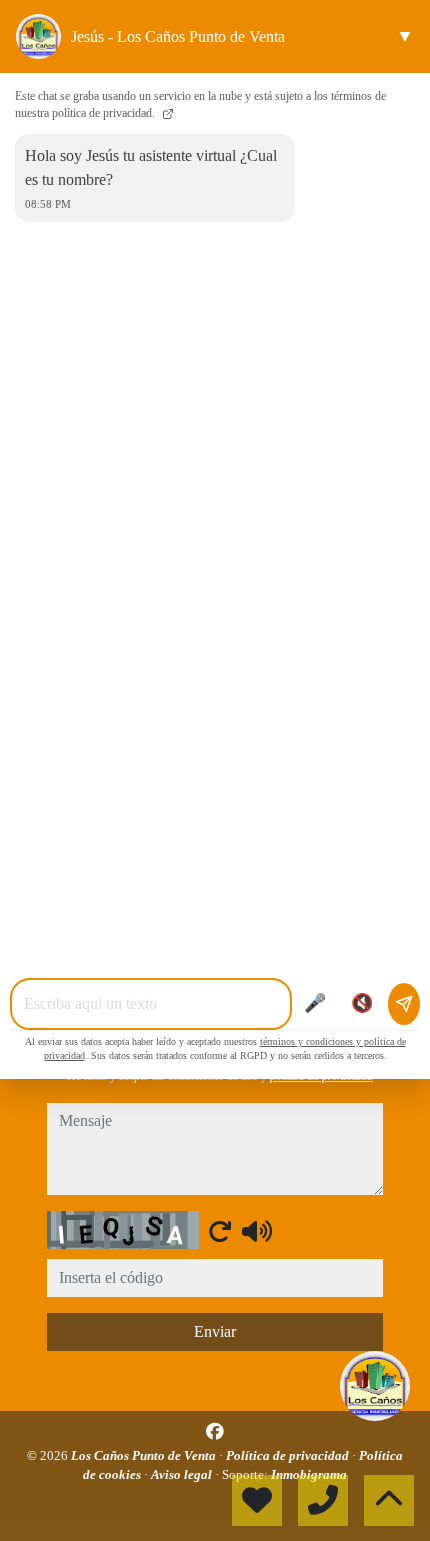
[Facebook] (215, 1432)
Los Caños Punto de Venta (145, 1455)
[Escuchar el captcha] (257, 1231)
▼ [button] (405, 36)
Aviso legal (183, 1474)
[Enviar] (404, 1004)
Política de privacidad (289, 1455)
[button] (375, 1386)
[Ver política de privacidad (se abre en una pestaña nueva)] (166, 113)
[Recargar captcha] (220, 1231)
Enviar (215, 1331)
